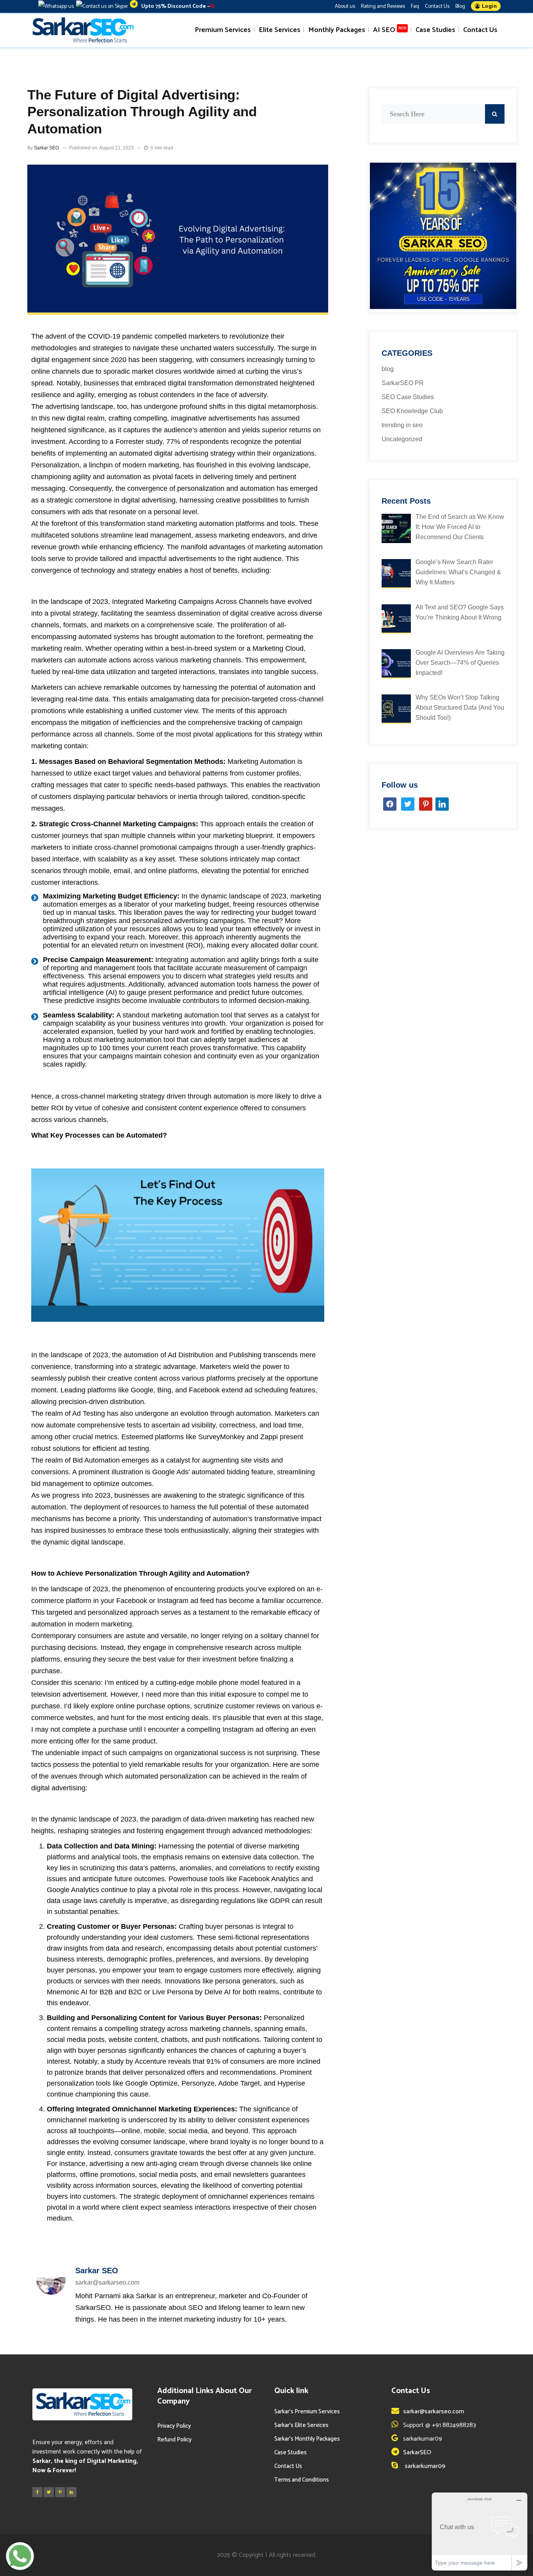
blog (388, 369)
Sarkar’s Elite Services (301, 2425)
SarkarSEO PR (403, 383)
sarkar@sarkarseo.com (434, 2412)
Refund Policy (174, 2440)
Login (488, 6)
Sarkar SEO (46, 148)
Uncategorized (402, 439)
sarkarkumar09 (424, 2466)
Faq (415, 6)
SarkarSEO (417, 2453)
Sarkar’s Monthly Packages (307, 2439)
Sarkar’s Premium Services (307, 2412)
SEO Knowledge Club (412, 411)
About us (345, 6)
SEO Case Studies (408, 397)
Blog (460, 6)
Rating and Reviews (383, 6)
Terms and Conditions (302, 2480)
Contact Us (437, 6)
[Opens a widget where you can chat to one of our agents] (480, 2531)
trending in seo (402, 425)
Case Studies (290, 2453)
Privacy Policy (174, 2426)
